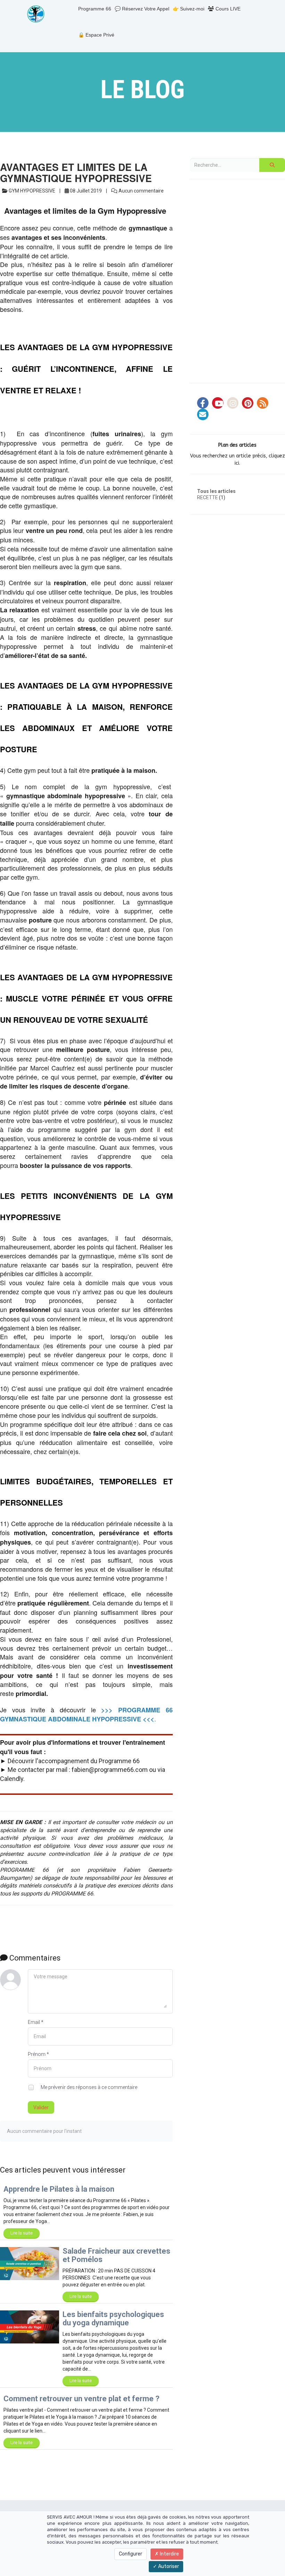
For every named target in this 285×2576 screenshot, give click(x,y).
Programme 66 (95, 9)
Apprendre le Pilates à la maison (59, 2189)
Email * (36, 2022)
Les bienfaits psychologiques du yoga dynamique (113, 2319)
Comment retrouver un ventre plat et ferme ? (82, 2399)
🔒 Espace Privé (96, 35)
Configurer (131, 2554)
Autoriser (168, 2566)
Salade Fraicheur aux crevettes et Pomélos (116, 2255)
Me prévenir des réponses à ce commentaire (88, 2087)
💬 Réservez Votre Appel (142, 9)
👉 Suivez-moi (189, 9)
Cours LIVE (227, 9)
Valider (41, 2107)
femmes (144, 1147)
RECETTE (207, 497)
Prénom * (38, 2054)
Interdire (169, 2554)
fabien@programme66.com (110, 1770)
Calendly (12, 1779)
